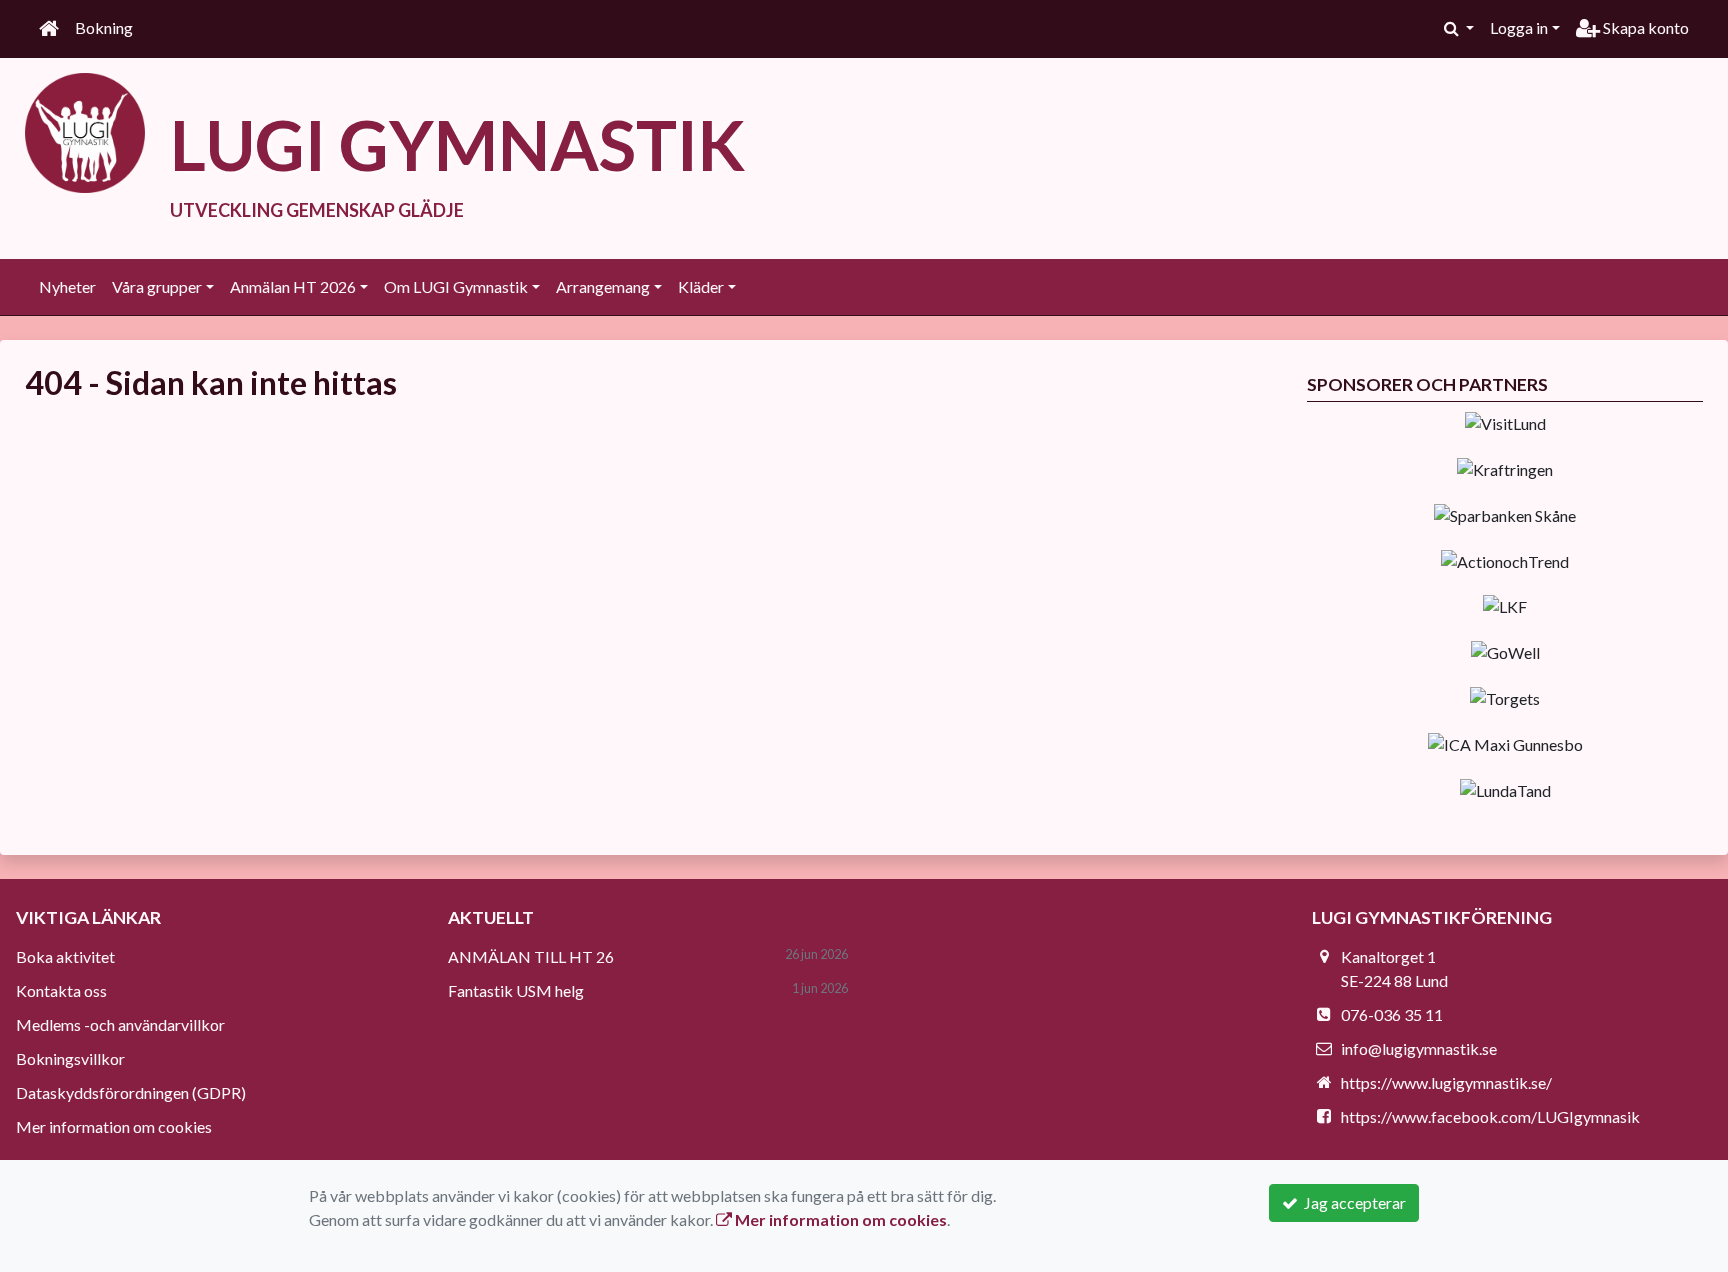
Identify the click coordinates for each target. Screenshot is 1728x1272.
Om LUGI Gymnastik (456, 286)
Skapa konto (1644, 27)
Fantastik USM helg (516, 990)
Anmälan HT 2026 (293, 286)
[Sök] (1459, 28)
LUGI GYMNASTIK (457, 144)
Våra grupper (157, 286)
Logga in (1519, 27)
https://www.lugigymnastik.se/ (1446, 1082)
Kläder (701, 286)
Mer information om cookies (114, 1126)
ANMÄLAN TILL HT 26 (531, 956)
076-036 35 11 (1392, 1014)
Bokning (104, 27)
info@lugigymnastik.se (1419, 1048)
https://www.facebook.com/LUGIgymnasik (1490, 1116)
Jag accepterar (1352, 1202)
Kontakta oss (61, 990)
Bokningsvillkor (70, 1058)
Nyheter (67, 286)
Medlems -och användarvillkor (120, 1024)
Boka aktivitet (65, 956)
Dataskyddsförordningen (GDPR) (131, 1092)
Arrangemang (603, 286)
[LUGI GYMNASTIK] (85, 130)
